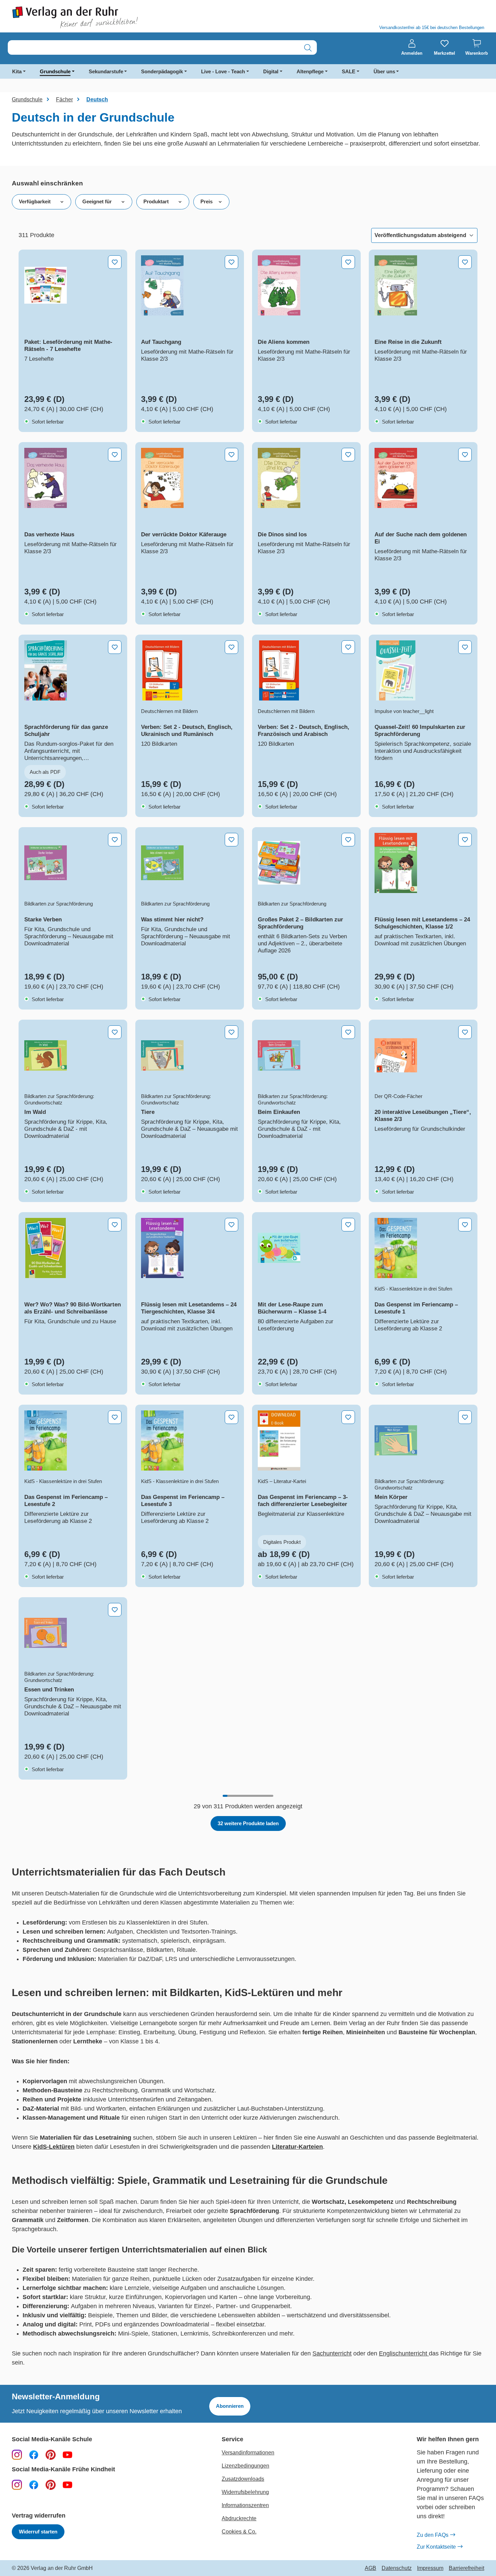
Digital (271, 71)
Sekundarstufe (106, 71)
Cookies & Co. (239, 2532)
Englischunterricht (404, 2353)
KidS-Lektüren (54, 2147)
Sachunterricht (332, 2353)
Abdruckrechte (239, 2518)
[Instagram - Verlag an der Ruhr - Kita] (17, 2484)
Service (232, 2439)
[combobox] (154, 48)
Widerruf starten (38, 2532)
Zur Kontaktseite (436, 2547)
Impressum (430, 2568)
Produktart (156, 201)
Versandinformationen (248, 2453)
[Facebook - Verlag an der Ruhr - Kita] (34, 2484)
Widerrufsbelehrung (245, 2492)
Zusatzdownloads (243, 2479)
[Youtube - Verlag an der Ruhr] (67, 2454)
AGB (370, 2568)
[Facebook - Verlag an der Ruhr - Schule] (34, 2454)
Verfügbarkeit (35, 201)
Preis (206, 201)
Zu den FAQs (433, 2535)
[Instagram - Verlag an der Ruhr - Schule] (17, 2454)
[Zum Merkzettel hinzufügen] (115, 262)
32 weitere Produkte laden (248, 1823)
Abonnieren (230, 2406)
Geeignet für (97, 201)
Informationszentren (245, 2505)
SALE (349, 71)
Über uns (384, 71)
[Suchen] (308, 48)
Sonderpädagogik (162, 71)
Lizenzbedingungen (245, 2466)
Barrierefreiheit (466, 2568)
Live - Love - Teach (223, 71)
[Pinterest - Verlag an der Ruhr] (51, 2454)
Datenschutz (397, 2568)
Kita (17, 71)
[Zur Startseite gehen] (127, 17)
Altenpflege (310, 71)
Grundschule (55, 71)
